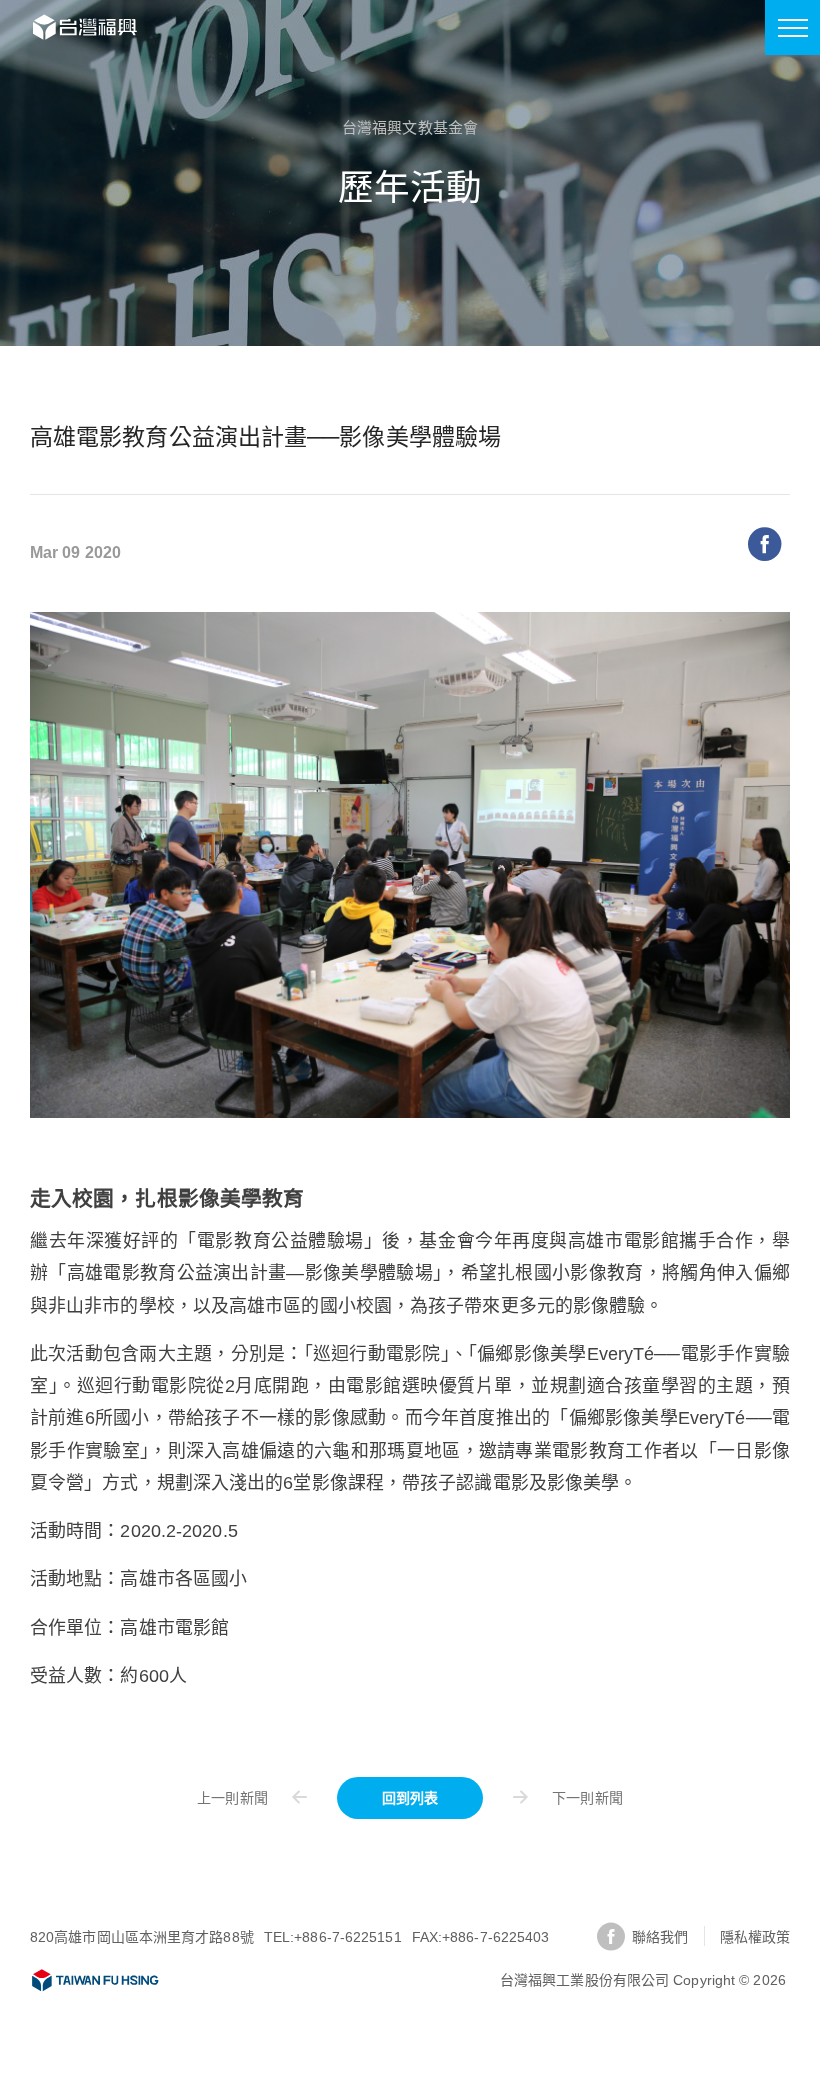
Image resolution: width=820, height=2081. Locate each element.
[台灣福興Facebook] (611, 1937)
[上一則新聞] (262, 1797)
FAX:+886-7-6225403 (481, 1937)
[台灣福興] (95, 1980)
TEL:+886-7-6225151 (333, 1937)
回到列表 (410, 1798)
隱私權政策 (755, 1937)
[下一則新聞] (558, 1797)
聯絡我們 (660, 1937)
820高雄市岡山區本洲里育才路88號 (142, 1937)
